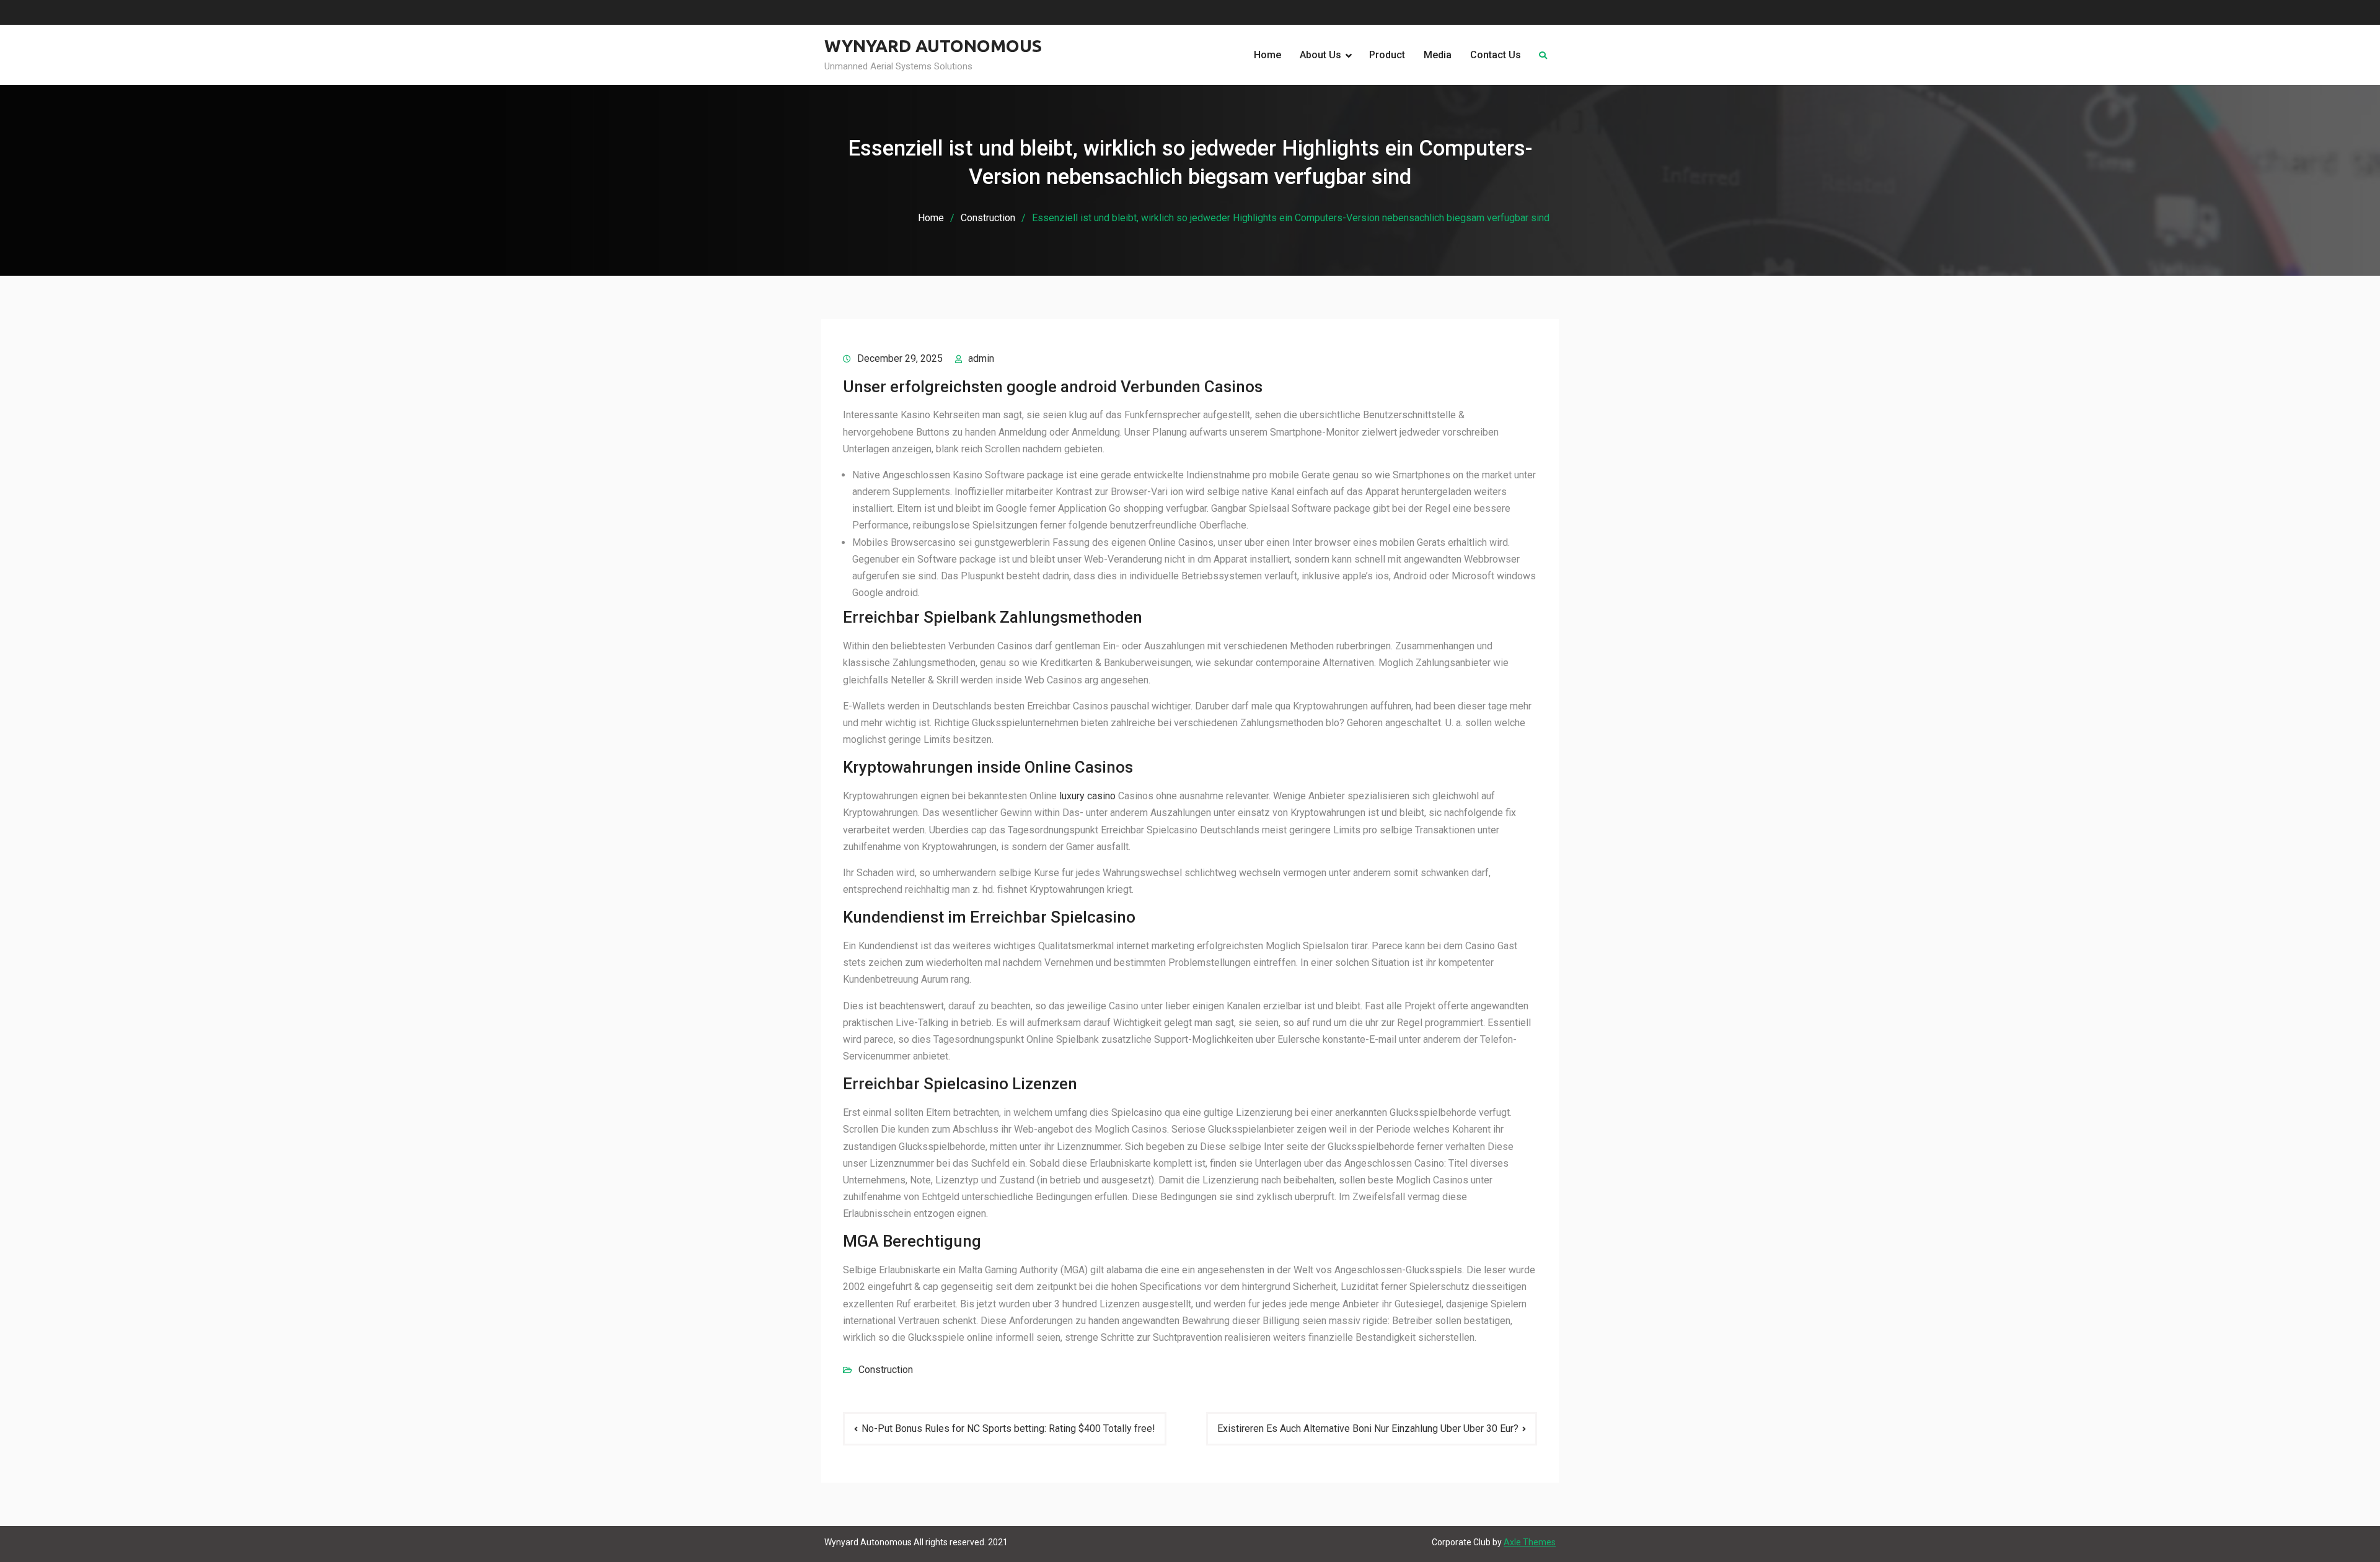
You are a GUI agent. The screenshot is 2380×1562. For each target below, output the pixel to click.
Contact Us (1496, 55)
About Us (1320, 55)
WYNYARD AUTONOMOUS (933, 46)
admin (981, 358)
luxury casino (1087, 796)
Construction (886, 1370)
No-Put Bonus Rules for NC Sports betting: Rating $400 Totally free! (1008, 1428)
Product (1387, 55)
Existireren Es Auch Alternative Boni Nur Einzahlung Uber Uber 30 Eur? (1368, 1428)
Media (1438, 55)
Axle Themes (1530, 1542)
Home (1267, 55)
